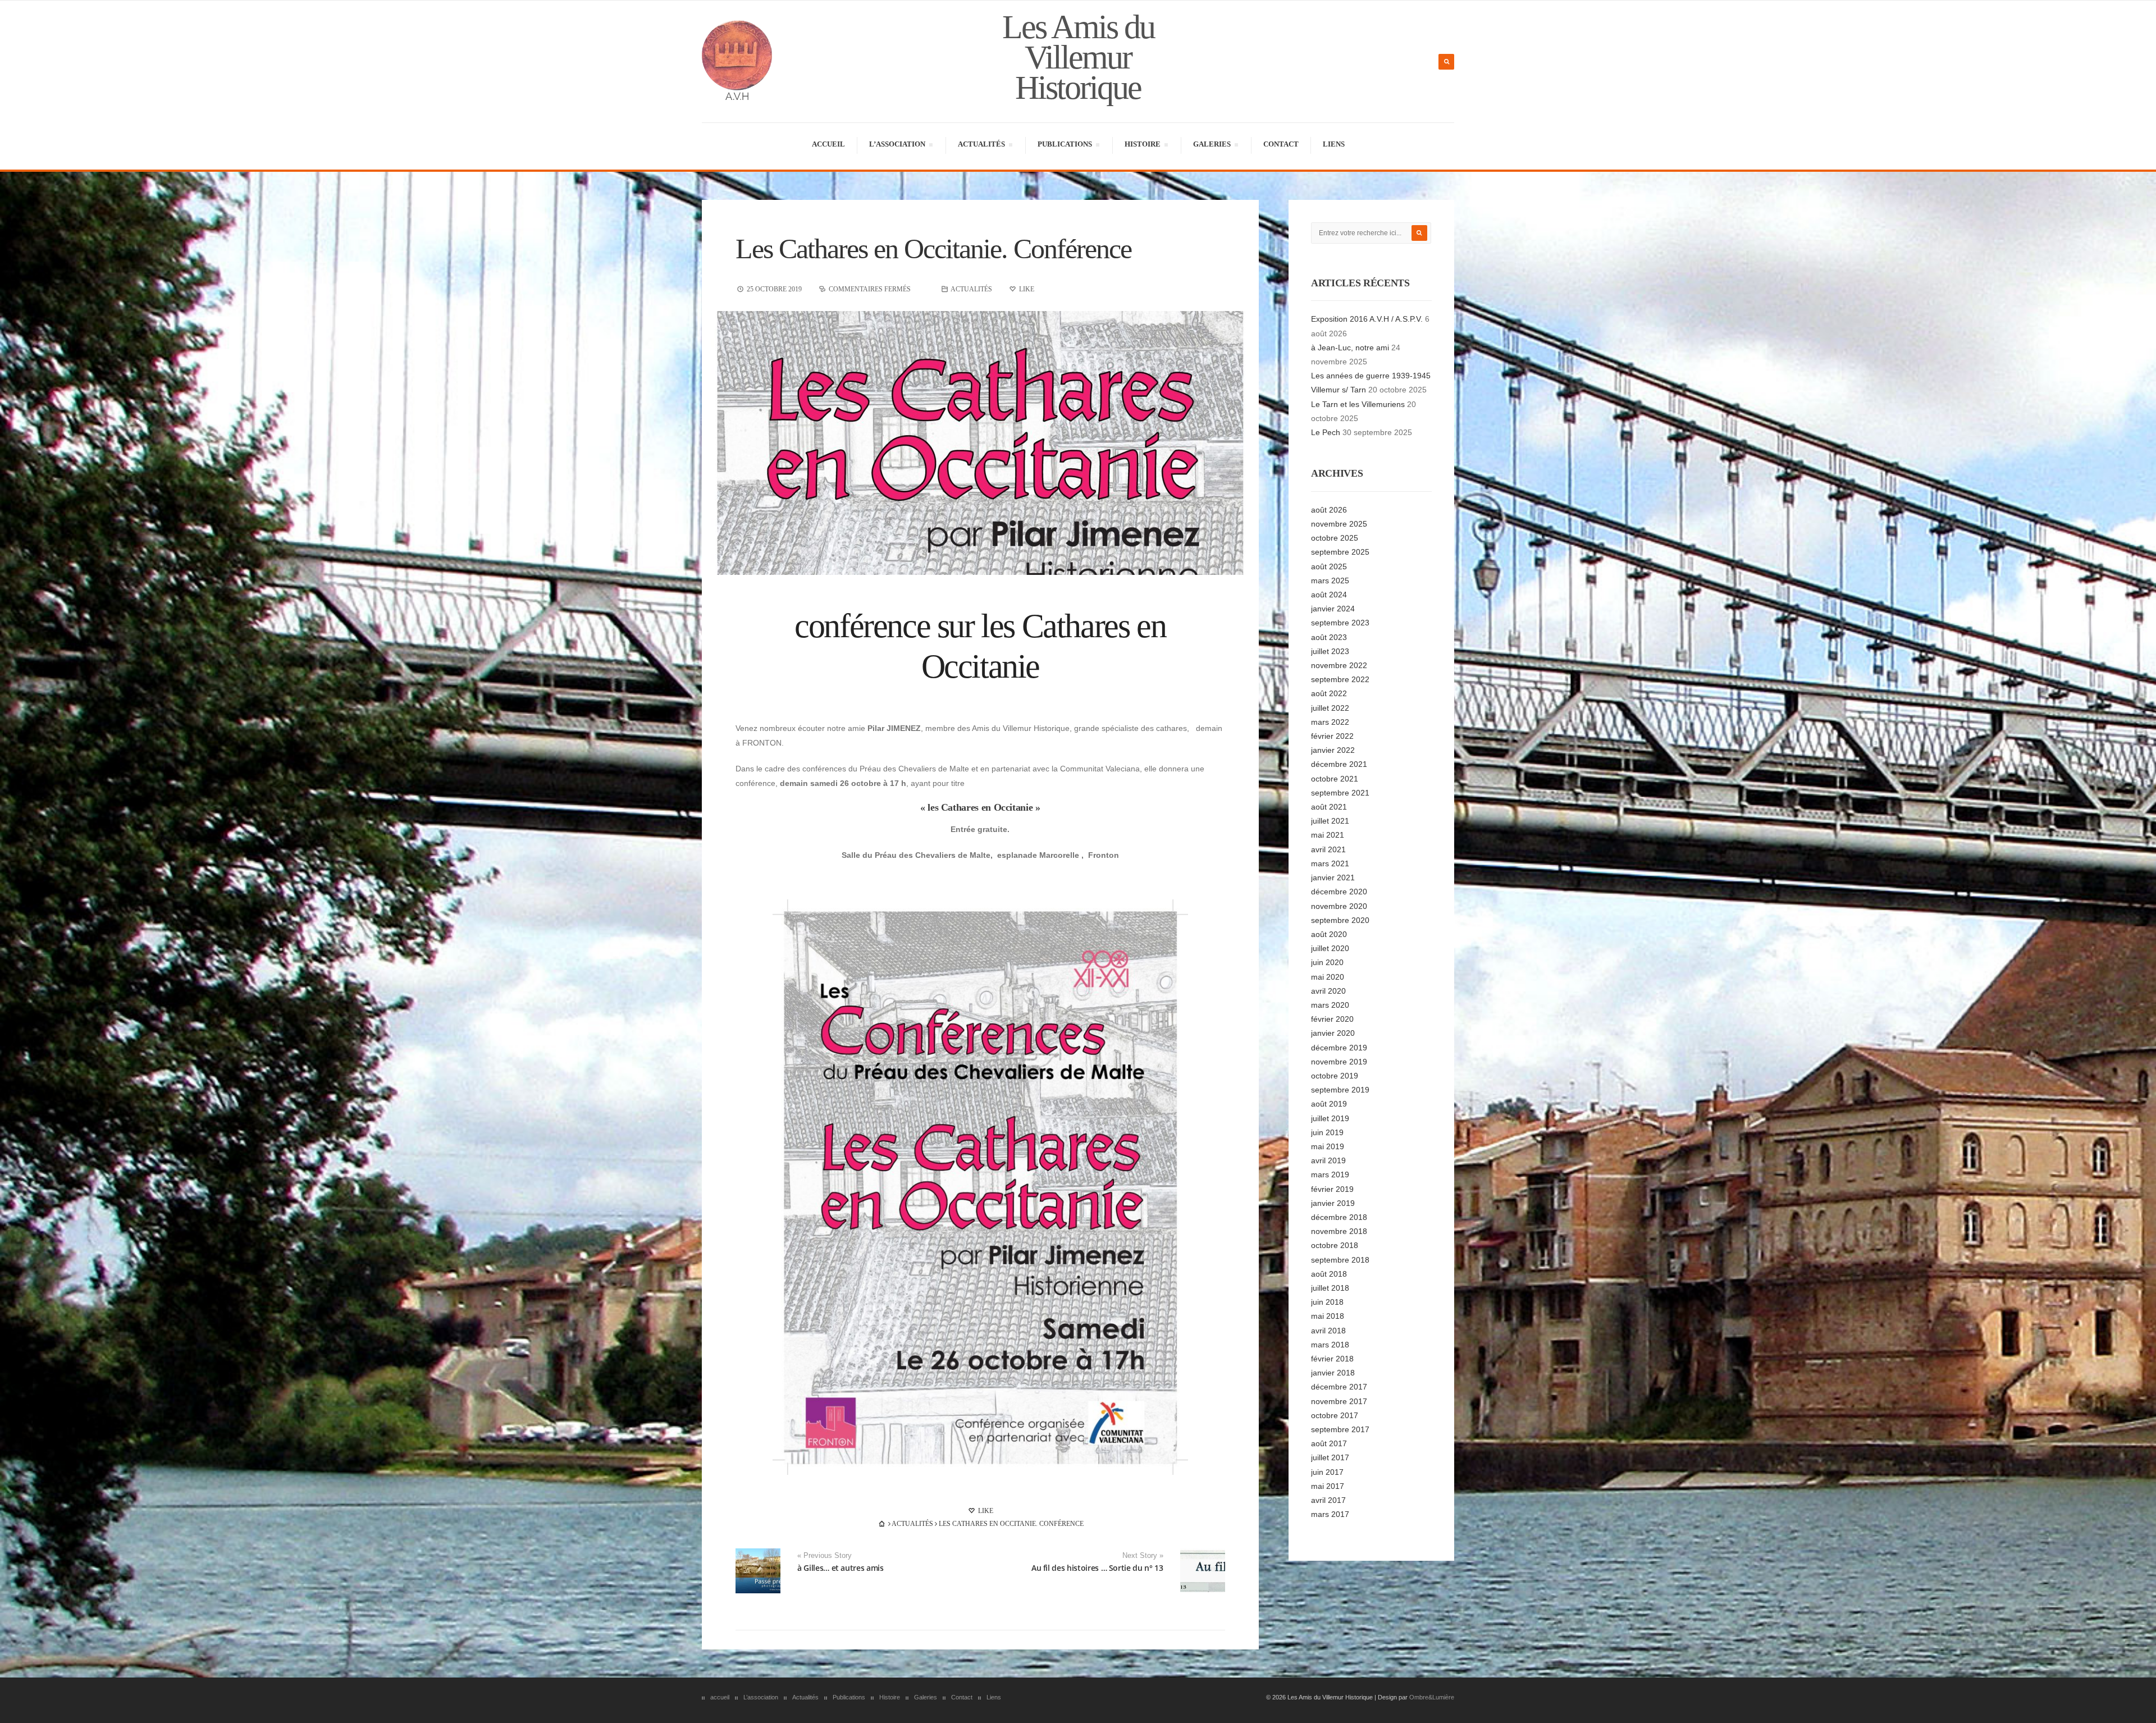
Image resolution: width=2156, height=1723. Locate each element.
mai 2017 (1328, 1486)
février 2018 (1332, 1359)
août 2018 (1329, 1274)
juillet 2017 (1330, 1457)
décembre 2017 (1339, 1387)
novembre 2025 (1339, 524)
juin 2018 (1327, 1302)
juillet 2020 (1330, 948)
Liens (1334, 144)
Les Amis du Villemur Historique (1078, 57)
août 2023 (1329, 637)
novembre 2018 (1339, 1231)
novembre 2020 (1339, 906)
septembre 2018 (1340, 1260)
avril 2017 (1328, 1500)
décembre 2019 (1339, 1048)
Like (985, 1511)
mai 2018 (1328, 1316)
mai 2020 (1328, 977)
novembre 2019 (1339, 1062)
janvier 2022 (1333, 750)
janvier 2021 (1333, 878)
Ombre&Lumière (1432, 1697)
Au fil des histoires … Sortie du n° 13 (1097, 1568)
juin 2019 (1327, 1132)
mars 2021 (1330, 863)
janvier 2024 (1333, 609)
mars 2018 (1330, 1345)
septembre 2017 (1340, 1429)
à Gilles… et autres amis (841, 1568)
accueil (828, 144)
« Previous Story (825, 1556)
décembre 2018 (1339, 1217)
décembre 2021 (1339, 764)
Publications (1065, 146)
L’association (897, 146)
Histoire (1142, 146)
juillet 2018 (1330, 1288)
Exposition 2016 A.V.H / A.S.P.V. (1367, 319)
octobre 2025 (1335, 538)
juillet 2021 (1330, 821)
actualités (971, 289)
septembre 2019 (1340, 1090)
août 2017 (1329, 1443)
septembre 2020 (1340, 920)
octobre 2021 (1335, 779)
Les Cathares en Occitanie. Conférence (933, 249)
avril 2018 (1328, 1331)
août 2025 (1329, 566)
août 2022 (1329, 693)
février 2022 (1332, 736)
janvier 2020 (1333, 1033)
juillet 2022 (1330, 708)
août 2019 (1329, 1104)
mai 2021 (1328, 835)
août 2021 (1329, 807)
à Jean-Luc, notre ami (1350, 348)
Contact (1281, 144)
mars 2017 (1330, 1514)
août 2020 (1329, 934)
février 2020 (1332, 1019)
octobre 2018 (1335, 1245)
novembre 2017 (1339, 1401)
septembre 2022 (1340, 679)
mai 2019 (1328, 1146)
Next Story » (1143, 1556)
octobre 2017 (1335, 1415)
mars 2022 (1330, 722)
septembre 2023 (1340, 623)
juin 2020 (1327, 962)
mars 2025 (1330, 581)
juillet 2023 (1330, 651)
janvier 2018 (1333, 1373)
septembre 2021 (1340, 793)
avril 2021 (1328, 849)
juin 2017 (1327, 1472)
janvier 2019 (1333, 1203)
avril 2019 (1328, 1160)
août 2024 (1329, 595)
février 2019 (1332, 1189)
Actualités (981, 146)
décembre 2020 (1339, 892)
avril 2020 (1328, 991)
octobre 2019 (1335, 1076)
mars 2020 (1330, 1005)
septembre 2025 (1340, 552)
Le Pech (1326, 432)
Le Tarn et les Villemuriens (1358, 404)
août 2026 (1329, 510)
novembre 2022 (1339, 665)
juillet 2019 (1330, 1118)
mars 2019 (1330, 1174)
